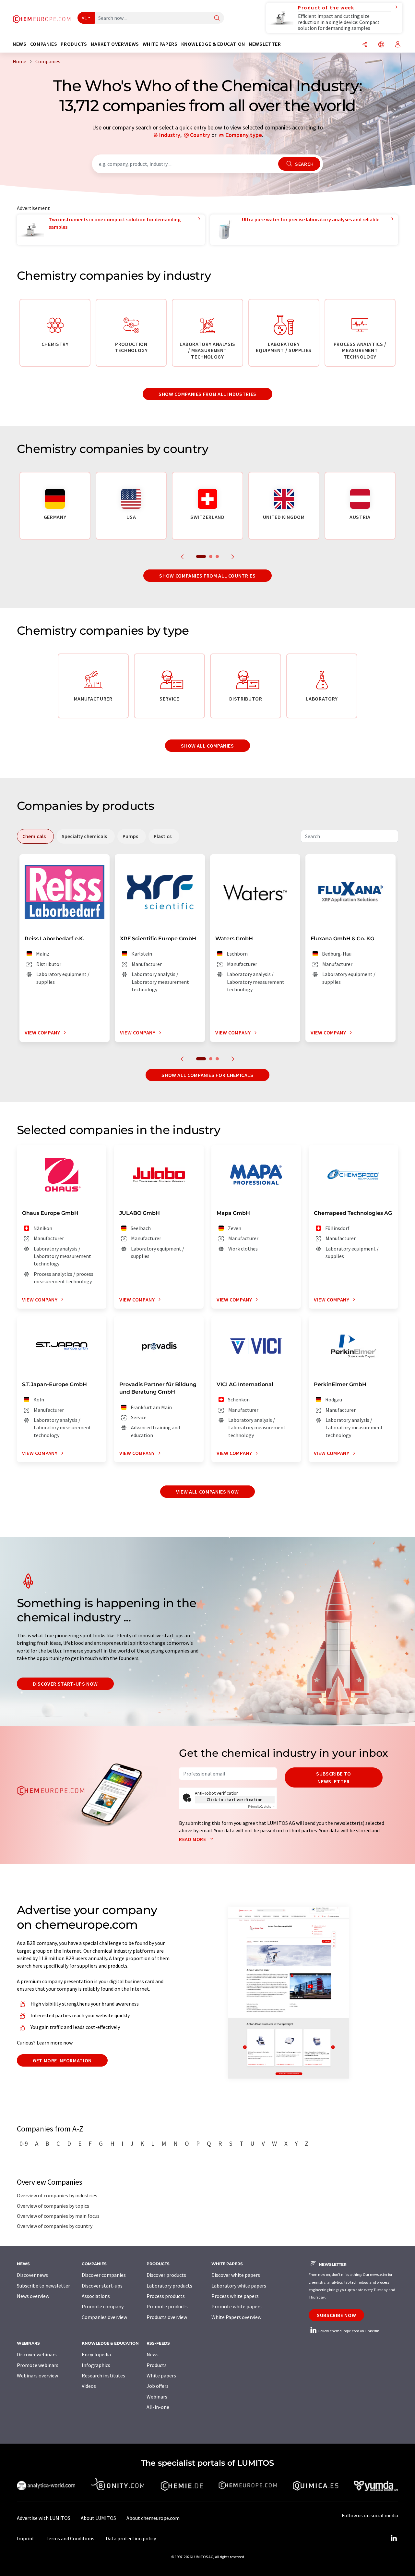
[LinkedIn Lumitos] (394, 2538)
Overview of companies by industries (57, 2195)
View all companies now (207, 1492)
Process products (166, 2296)
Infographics (96, 2365)
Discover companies (104, 2275)
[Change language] (381, 45)
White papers (161, 2375)
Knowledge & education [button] (213, 44)
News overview (33, 2296)
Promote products (167, 2306)
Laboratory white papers (239, 2286)
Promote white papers (237, 2306)
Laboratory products (169, 2286)
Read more (193, 1839)
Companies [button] (44, 44)
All (84, 18)
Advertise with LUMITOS (44, 2518)
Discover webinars (37, 2354)
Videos (89, 2386)
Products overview (167, 2317)
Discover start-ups (102, 2286)
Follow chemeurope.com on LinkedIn (349, 2331)
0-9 (24, 2143)
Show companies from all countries (207, 576)
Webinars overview (37, 2375)
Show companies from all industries (207, 394)
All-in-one (158, 2407)
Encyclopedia (96, 2354)
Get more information (62, 2060)
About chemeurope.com (153, 2518)
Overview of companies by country (55, 2226)
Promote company (103, 2306)
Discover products (166, 2275)
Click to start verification (235, 1800)
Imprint (26, 2538)
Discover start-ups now (65, 1684)
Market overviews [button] (115, 44)
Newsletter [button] (265, 44)
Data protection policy (131, 2538)
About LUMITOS (98, 2518)
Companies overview (104, 2317)
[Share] (365, 45)
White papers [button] (160, 44)
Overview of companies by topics (53, 2206)
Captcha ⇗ (261, 1807)
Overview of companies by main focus (58, 2216)
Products (157, 2365)
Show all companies (207, 746)
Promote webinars (38, 2365)
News (153, 2354)
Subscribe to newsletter (334, 1777)
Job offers (158, 2386)
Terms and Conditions (70, 2538)
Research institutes (103, 2375)
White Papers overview (236, 2317)
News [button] (20, 44)
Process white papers (235, 2296)
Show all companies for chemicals (207, 1075)
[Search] (217, 18)
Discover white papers (236, 2275)
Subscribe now (336, 2315)
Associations (96, 2296)
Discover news (32, 2275)
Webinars (157, 2397)
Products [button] (74, 44)
